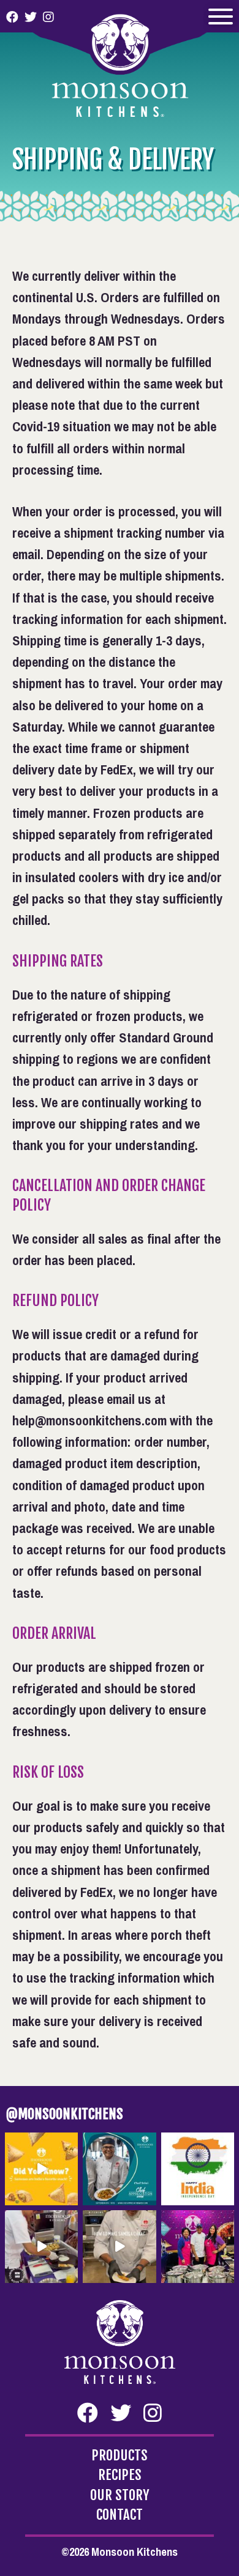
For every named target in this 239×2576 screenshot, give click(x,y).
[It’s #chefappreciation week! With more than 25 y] (119, 2169)
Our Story (120, 2496)
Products (120, 2456)
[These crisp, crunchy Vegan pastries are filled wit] (41, 2169)
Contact (120, 2515)
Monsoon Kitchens (120, 58)
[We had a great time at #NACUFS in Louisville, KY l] (198, 2247)
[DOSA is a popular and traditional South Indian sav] (41, 2247)
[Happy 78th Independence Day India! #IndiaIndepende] (198, 2169)
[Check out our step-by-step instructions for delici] (119, 2247)
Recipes (120, 2475)
